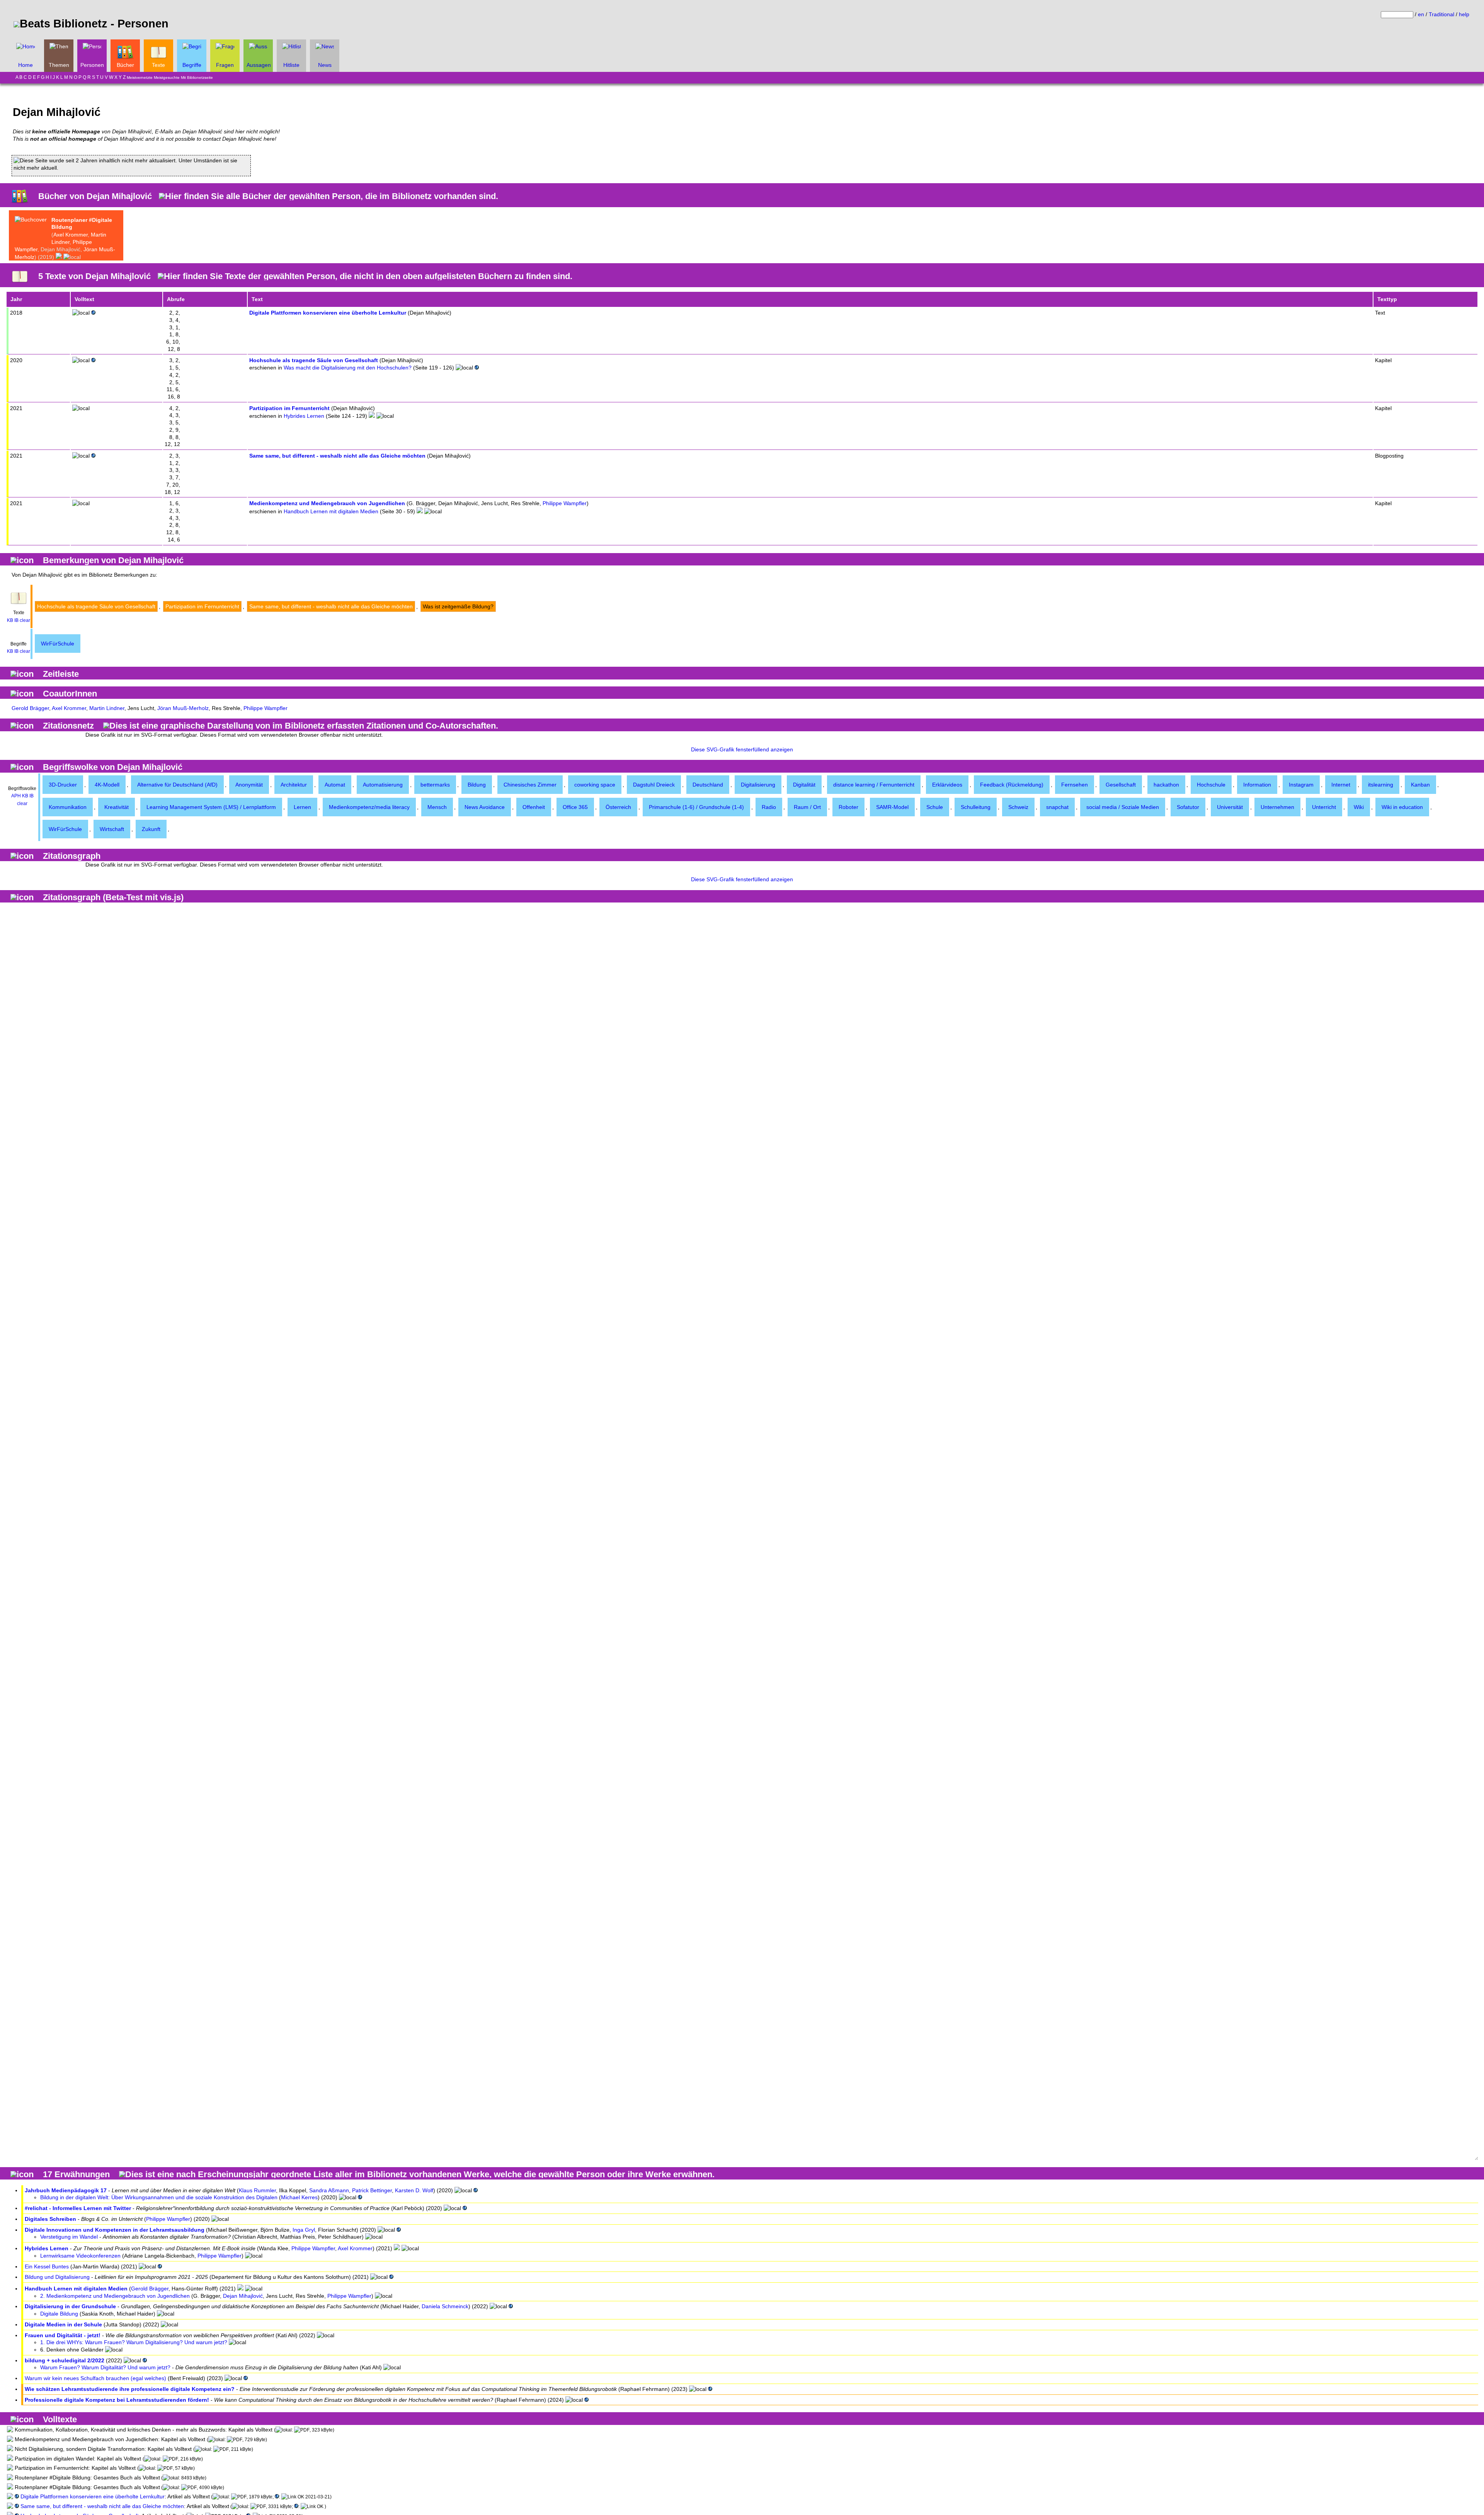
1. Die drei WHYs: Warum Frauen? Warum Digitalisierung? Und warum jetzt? (134, 2342)
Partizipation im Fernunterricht (289, 408)
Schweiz (1018, 807)
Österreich (618, 807)
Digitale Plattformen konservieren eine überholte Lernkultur (328, 313)
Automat (335, 785)
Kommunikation (68, 807)
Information (1257, 785)
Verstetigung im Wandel (69, 2237)
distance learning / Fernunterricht (874, 785)
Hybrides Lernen (304, 416)
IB (16, 620)
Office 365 (575, 807)
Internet (1341, 785)
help (1464, 14)
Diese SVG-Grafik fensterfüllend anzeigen (742, 749)
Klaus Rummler (257, 2190)
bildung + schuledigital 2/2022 (65, 2360)
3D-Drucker (63, 785)
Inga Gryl (304, 2230)
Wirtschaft (112, 829)
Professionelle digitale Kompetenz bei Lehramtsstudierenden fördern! (117, 2400)
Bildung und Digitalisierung (57, 2277)
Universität (1230, 807)
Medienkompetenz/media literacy (369, 807)
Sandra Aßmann (329, 2190)
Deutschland (708, 785)
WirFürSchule (58, 644)
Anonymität (249, 785)
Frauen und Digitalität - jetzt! (63, 2335)
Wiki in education (1402, 807)
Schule (935, 807)
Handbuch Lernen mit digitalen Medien (331, 511)
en (1421, 14)
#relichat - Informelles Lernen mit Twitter (78, 2208)
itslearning (1381, 785)
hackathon (1166, 785)
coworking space (595, 785)
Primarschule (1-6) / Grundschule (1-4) (696, 807)
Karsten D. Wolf (414, 2190)
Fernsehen (1075, 785)
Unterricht (1324, 807)
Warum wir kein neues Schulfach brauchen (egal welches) (95, 2378)
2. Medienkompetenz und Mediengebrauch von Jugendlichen (115, 2296)
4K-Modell (107, 785)
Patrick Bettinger (372, 2190)
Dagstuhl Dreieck (654, 785)
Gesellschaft (1121, 785)
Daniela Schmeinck (445, 2306)
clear (25, 620)
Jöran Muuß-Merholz (183, 708)
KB (10, 620)
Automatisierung (383, 785)
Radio (769, 807)
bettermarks (435, 785)
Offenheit (534, 807)
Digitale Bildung (59, 2314)
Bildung (477, 785)
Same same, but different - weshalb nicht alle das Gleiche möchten (337, 456)
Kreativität (117, 807)
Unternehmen (1277, 807)
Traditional (1441, 14)
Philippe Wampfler (565, 503)
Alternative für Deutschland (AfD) (177, 785)
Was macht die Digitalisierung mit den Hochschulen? (348, 368)
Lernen (302, 807)
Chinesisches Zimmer (530, 785)
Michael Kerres (299, 2197)
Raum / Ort (807, 807)
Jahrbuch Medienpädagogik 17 (66, 2190)
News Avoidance (485, 807)
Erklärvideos (947, 785)
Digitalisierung (758, 785)
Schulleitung (976, 807)
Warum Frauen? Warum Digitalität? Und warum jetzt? (105, 2367)
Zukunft (151, 829)
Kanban (1420, 785)
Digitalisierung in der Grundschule (70, 2306)
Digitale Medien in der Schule (63, 2324)
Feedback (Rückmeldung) (1012, 785)
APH (16, 796)
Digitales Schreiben (50, 2219)
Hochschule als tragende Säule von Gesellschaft (314, 360)
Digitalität (804, 785)
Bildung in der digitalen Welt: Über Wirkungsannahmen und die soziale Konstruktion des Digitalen (159, 2197)
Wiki (1359, 807)
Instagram (1301, 785)
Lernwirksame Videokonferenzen (80, 2256)
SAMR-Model (892, 807)
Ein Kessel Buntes (47, 2266)
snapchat (1057, 807)
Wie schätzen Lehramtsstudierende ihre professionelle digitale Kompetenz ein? (130, 2389)
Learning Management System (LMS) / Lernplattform (211, 807)
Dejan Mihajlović (243, 2296)
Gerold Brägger (30, 708)
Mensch (437, 807)
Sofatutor (1188, 807)
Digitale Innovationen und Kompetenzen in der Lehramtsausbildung (115, 2230)
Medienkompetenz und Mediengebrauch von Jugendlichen (327, 503)
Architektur (294, 785)
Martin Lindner (107, 708)
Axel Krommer (71, 235)
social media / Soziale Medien (1123, 807)
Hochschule (1211, 785)
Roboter (848, 807)
